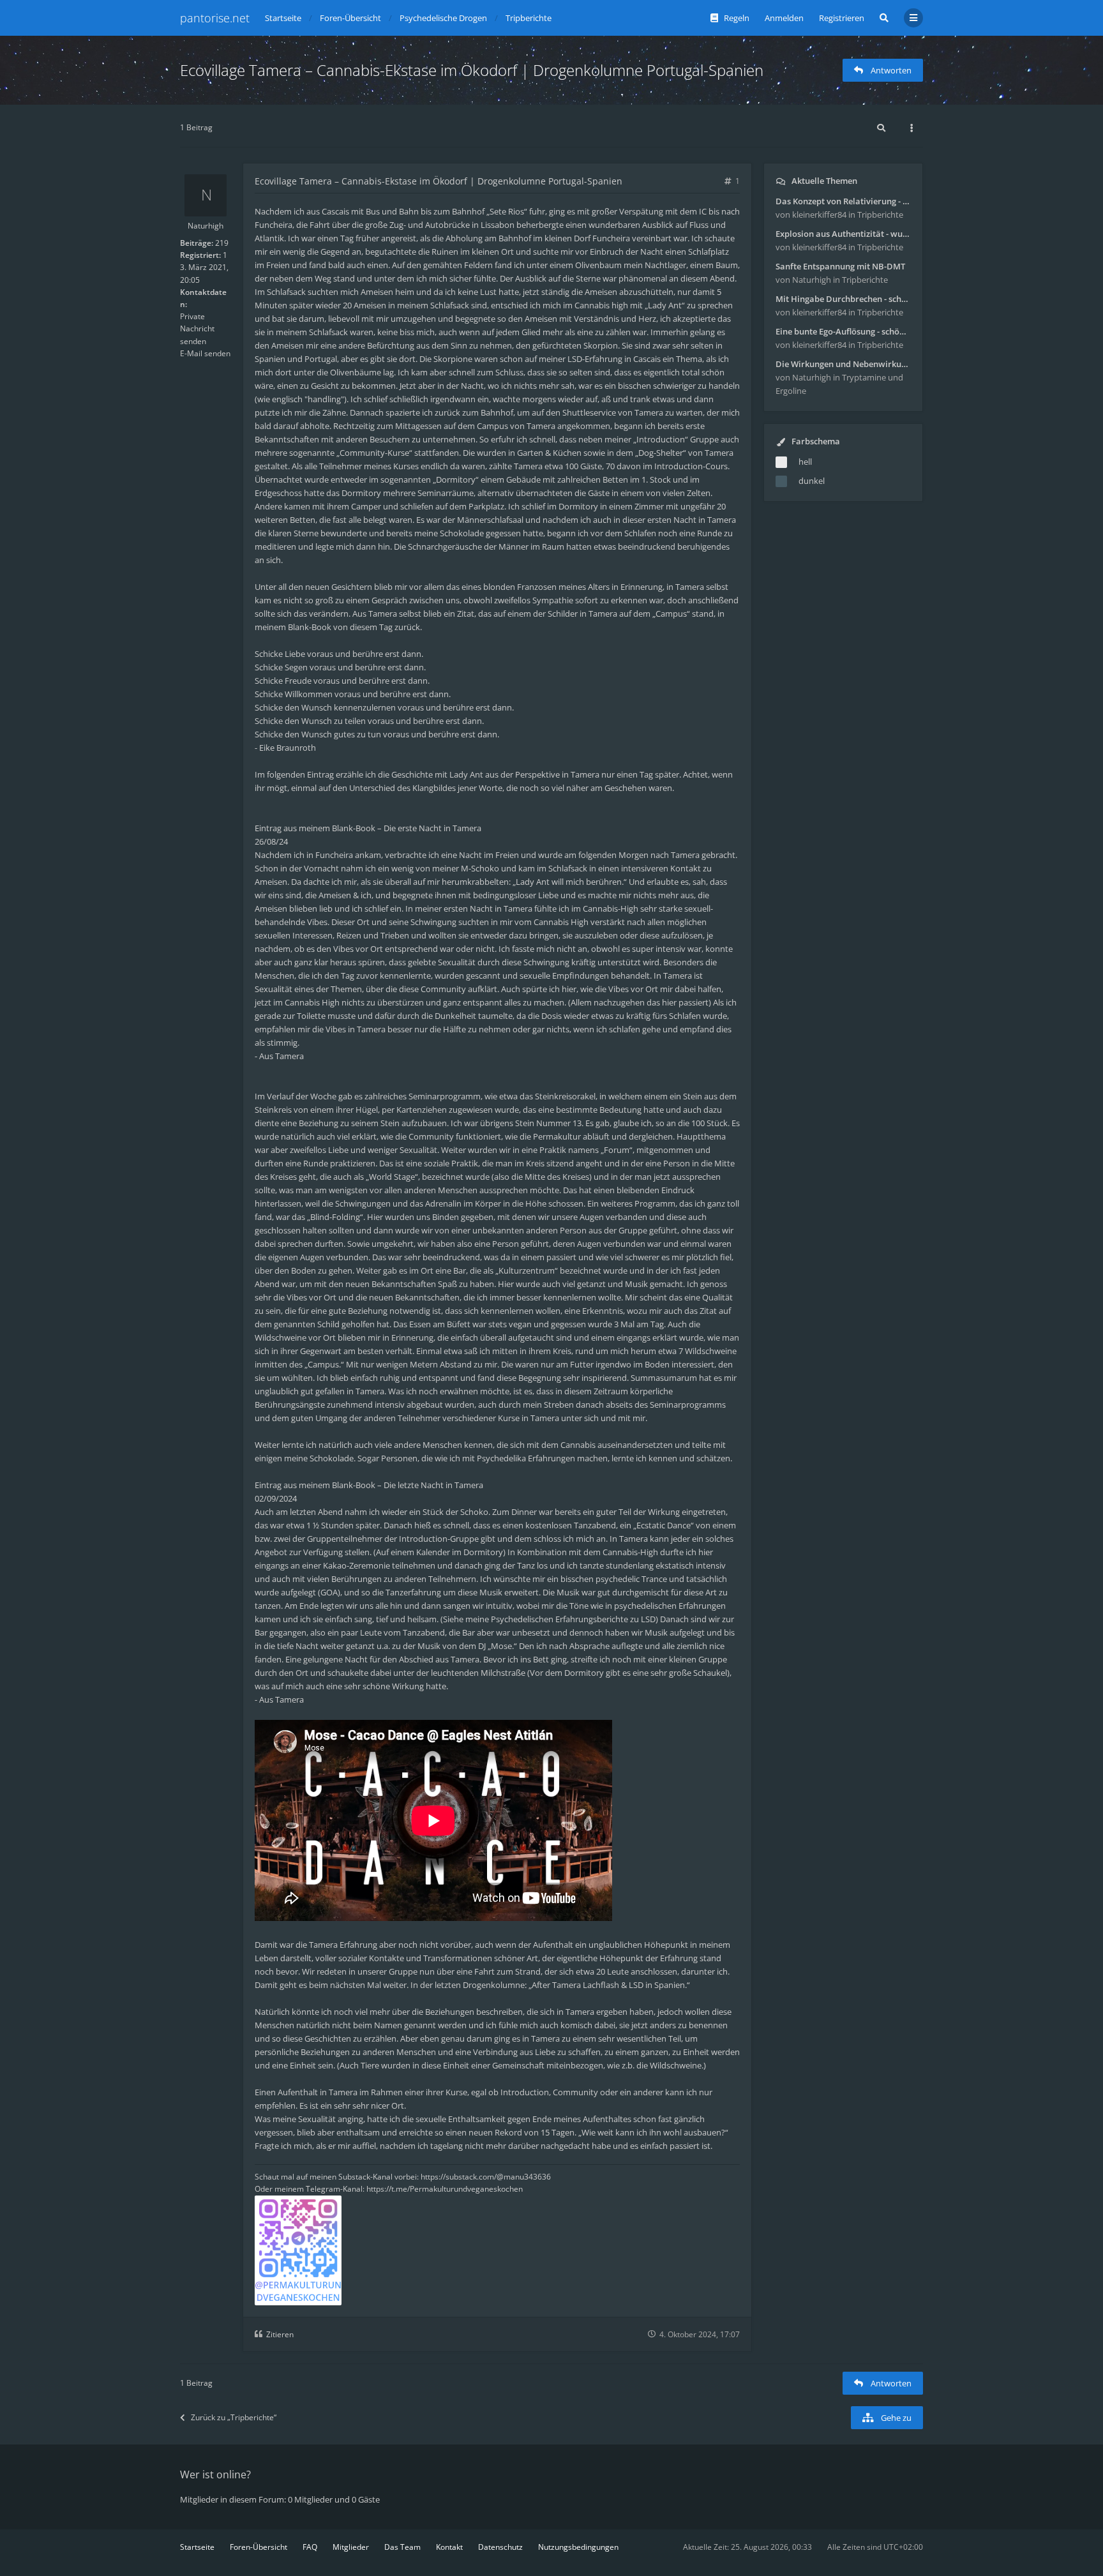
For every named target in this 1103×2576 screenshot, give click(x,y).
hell (805, 462)
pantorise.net (215, 18)
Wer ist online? (215, 2474)
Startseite (197, 2547)
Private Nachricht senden (197, 328)
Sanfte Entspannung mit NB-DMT (840, 266)
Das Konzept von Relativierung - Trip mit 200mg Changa (843, 201)
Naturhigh (206, 226)
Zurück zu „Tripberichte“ (234, 2417)
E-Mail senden (205, 353)
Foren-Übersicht (259, 2547)
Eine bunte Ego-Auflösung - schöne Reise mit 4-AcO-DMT (843, 331)
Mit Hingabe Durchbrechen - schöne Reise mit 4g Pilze (843, 299)
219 (222, 243)
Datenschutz (500, 2547)
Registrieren (842, 18)
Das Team (402, 2547)
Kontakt (449, 2547)
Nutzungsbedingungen (578, 2547)
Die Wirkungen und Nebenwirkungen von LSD (843, 364)
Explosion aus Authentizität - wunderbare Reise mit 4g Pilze (843, 234)
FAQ (310, 2547)
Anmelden (784, 18)
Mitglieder (351, 2547)
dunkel (812, 481)
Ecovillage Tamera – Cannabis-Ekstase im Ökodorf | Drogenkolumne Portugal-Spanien (472, 70)
